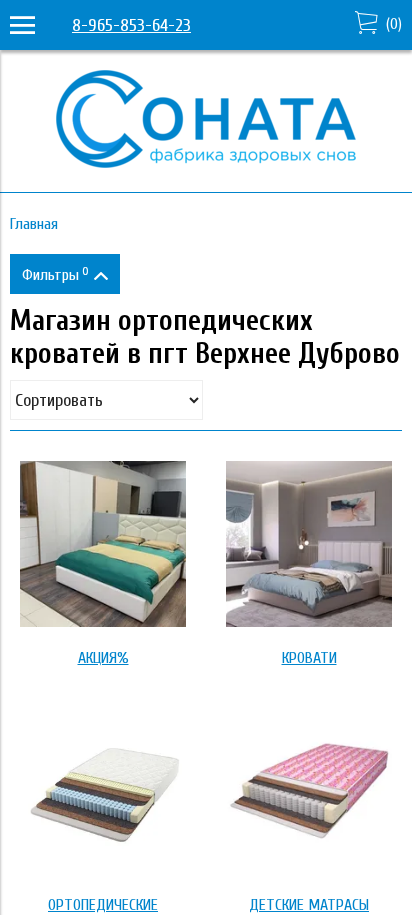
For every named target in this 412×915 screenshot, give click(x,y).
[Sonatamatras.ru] (206, 162)
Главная (34, 224)
